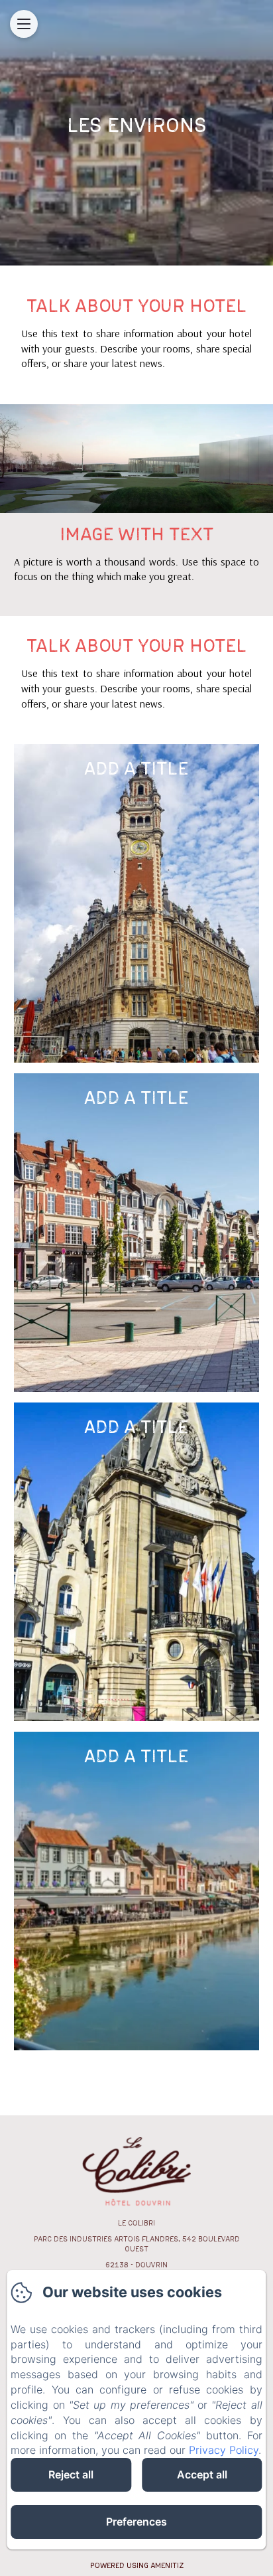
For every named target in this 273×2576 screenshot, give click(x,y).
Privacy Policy (224, 2450)
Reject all (71, 2474)
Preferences (136, 2522)
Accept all (202, 2474)
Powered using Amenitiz (137, 2565)
